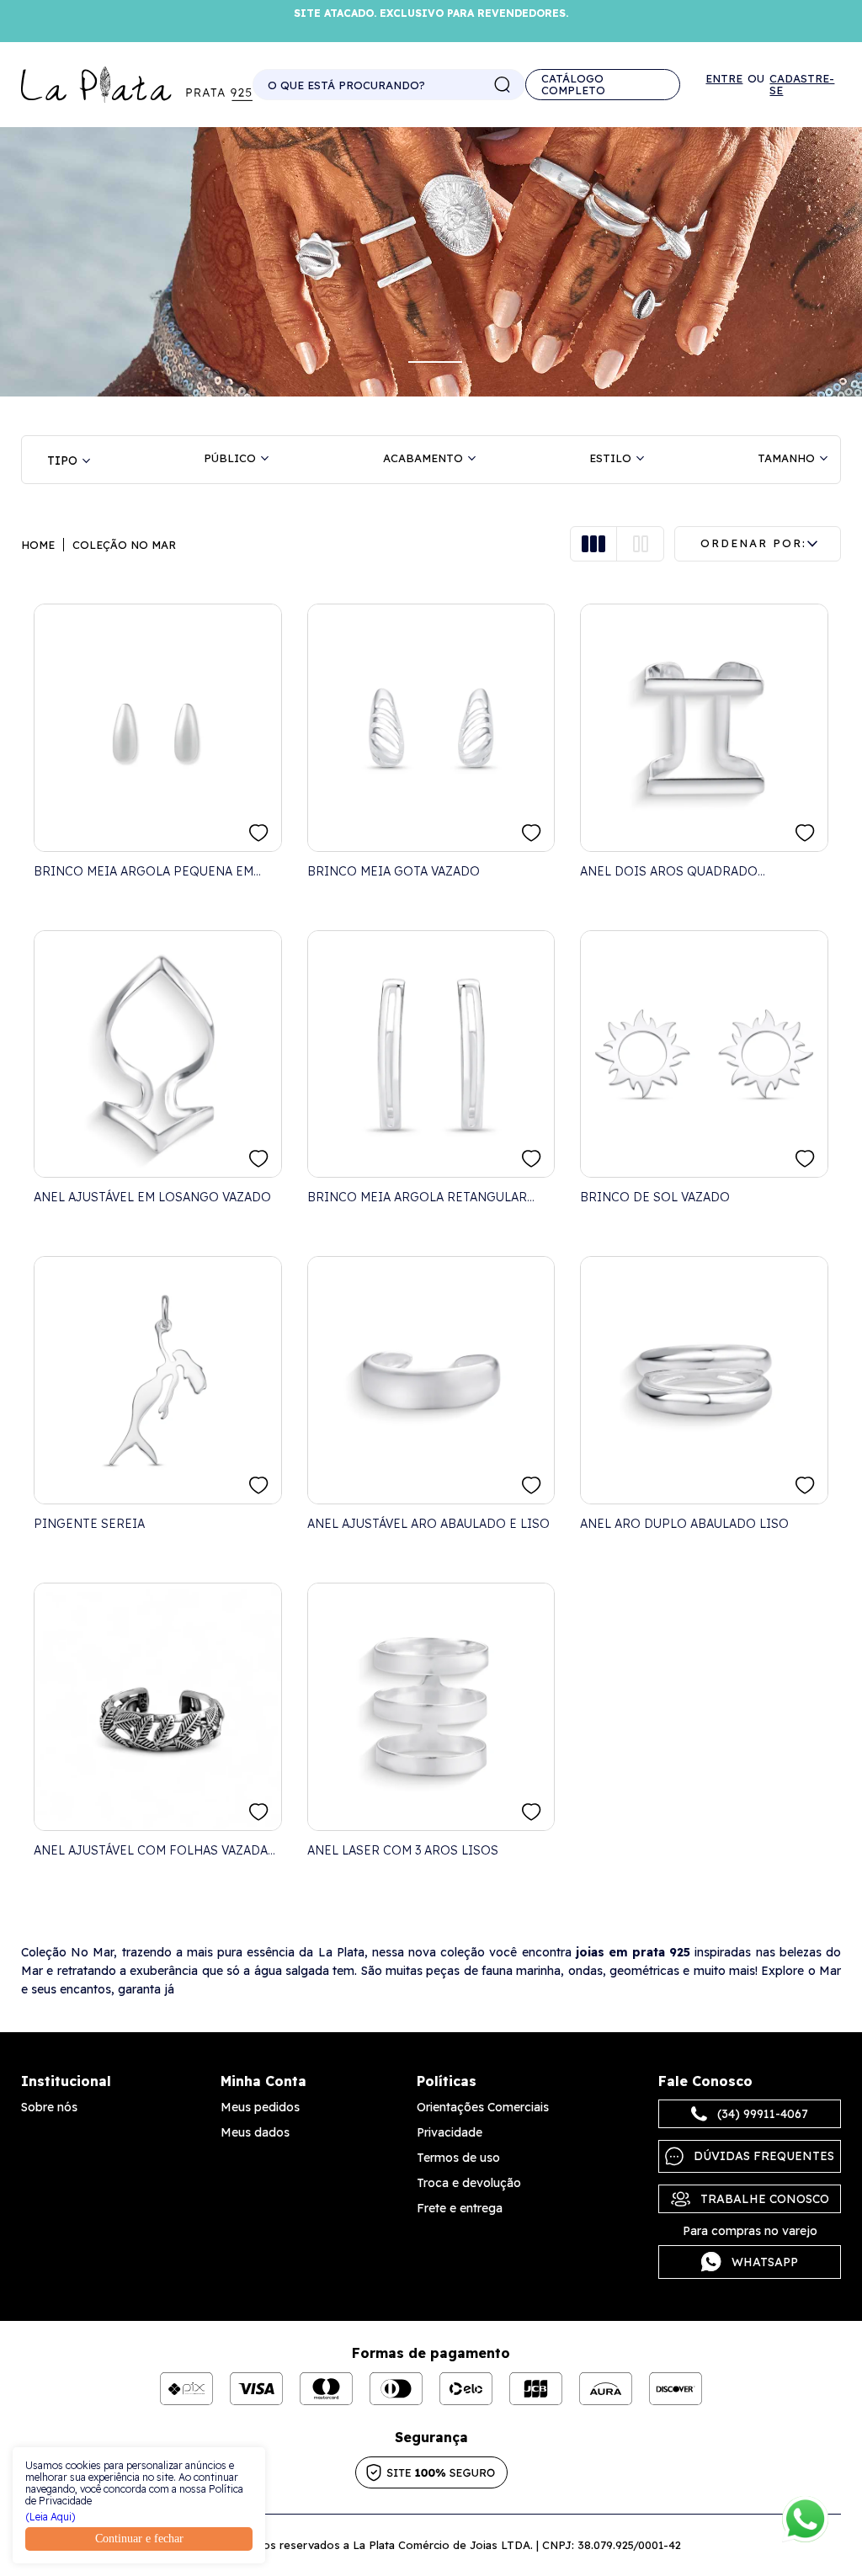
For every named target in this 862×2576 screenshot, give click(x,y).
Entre (724, 79)
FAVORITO (259, 833)
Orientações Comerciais (483, 2107)
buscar (503, 85)
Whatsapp (765, 2262)
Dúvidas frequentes (764, 2156)
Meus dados (255, 2132)
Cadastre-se (802, 84)
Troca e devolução (469, 2183)
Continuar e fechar (139, 2539)
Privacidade (450, 2132)
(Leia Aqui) (51, 2517)
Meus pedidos (260, 2107)
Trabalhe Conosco (765, 2199)
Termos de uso (458, 2158)
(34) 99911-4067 (763, 2114)
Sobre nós (49, 2107)
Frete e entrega (460, 2208)
